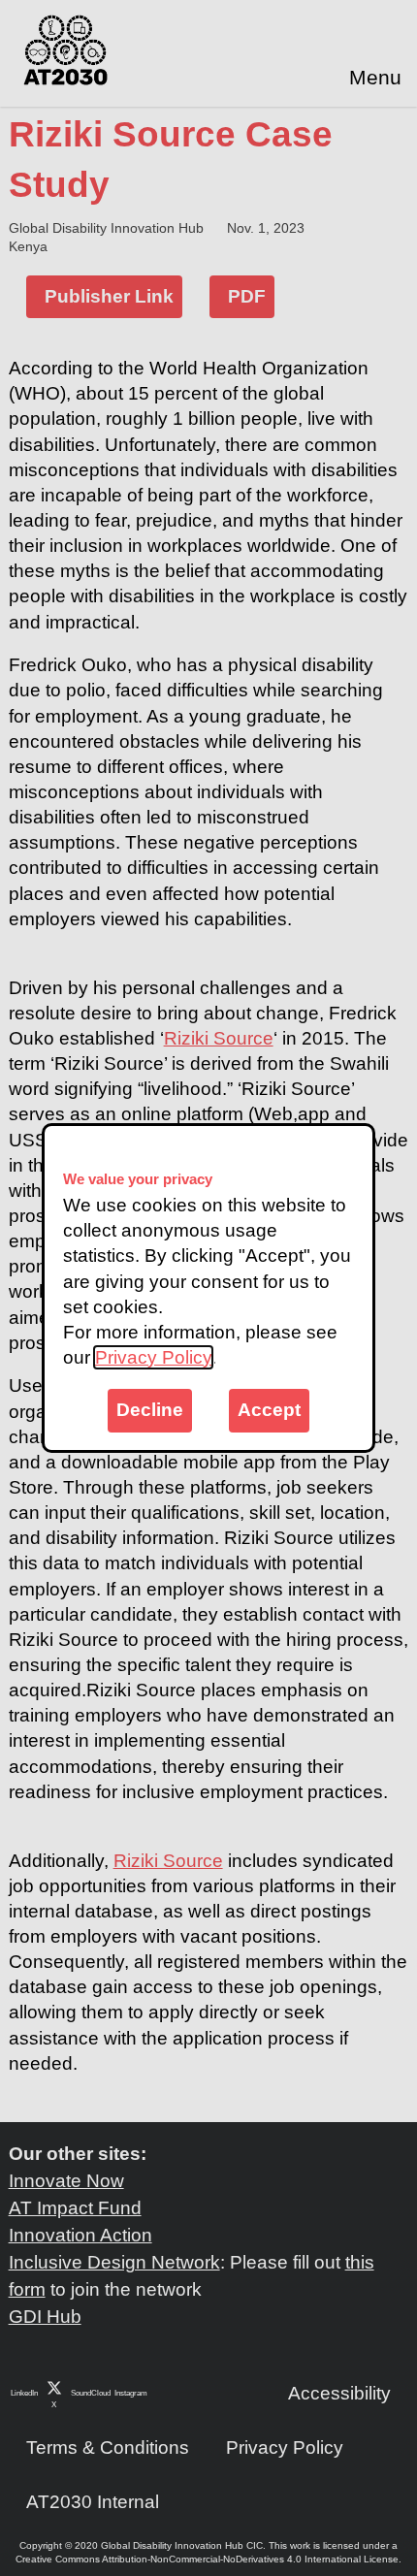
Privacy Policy (153, 1357)
